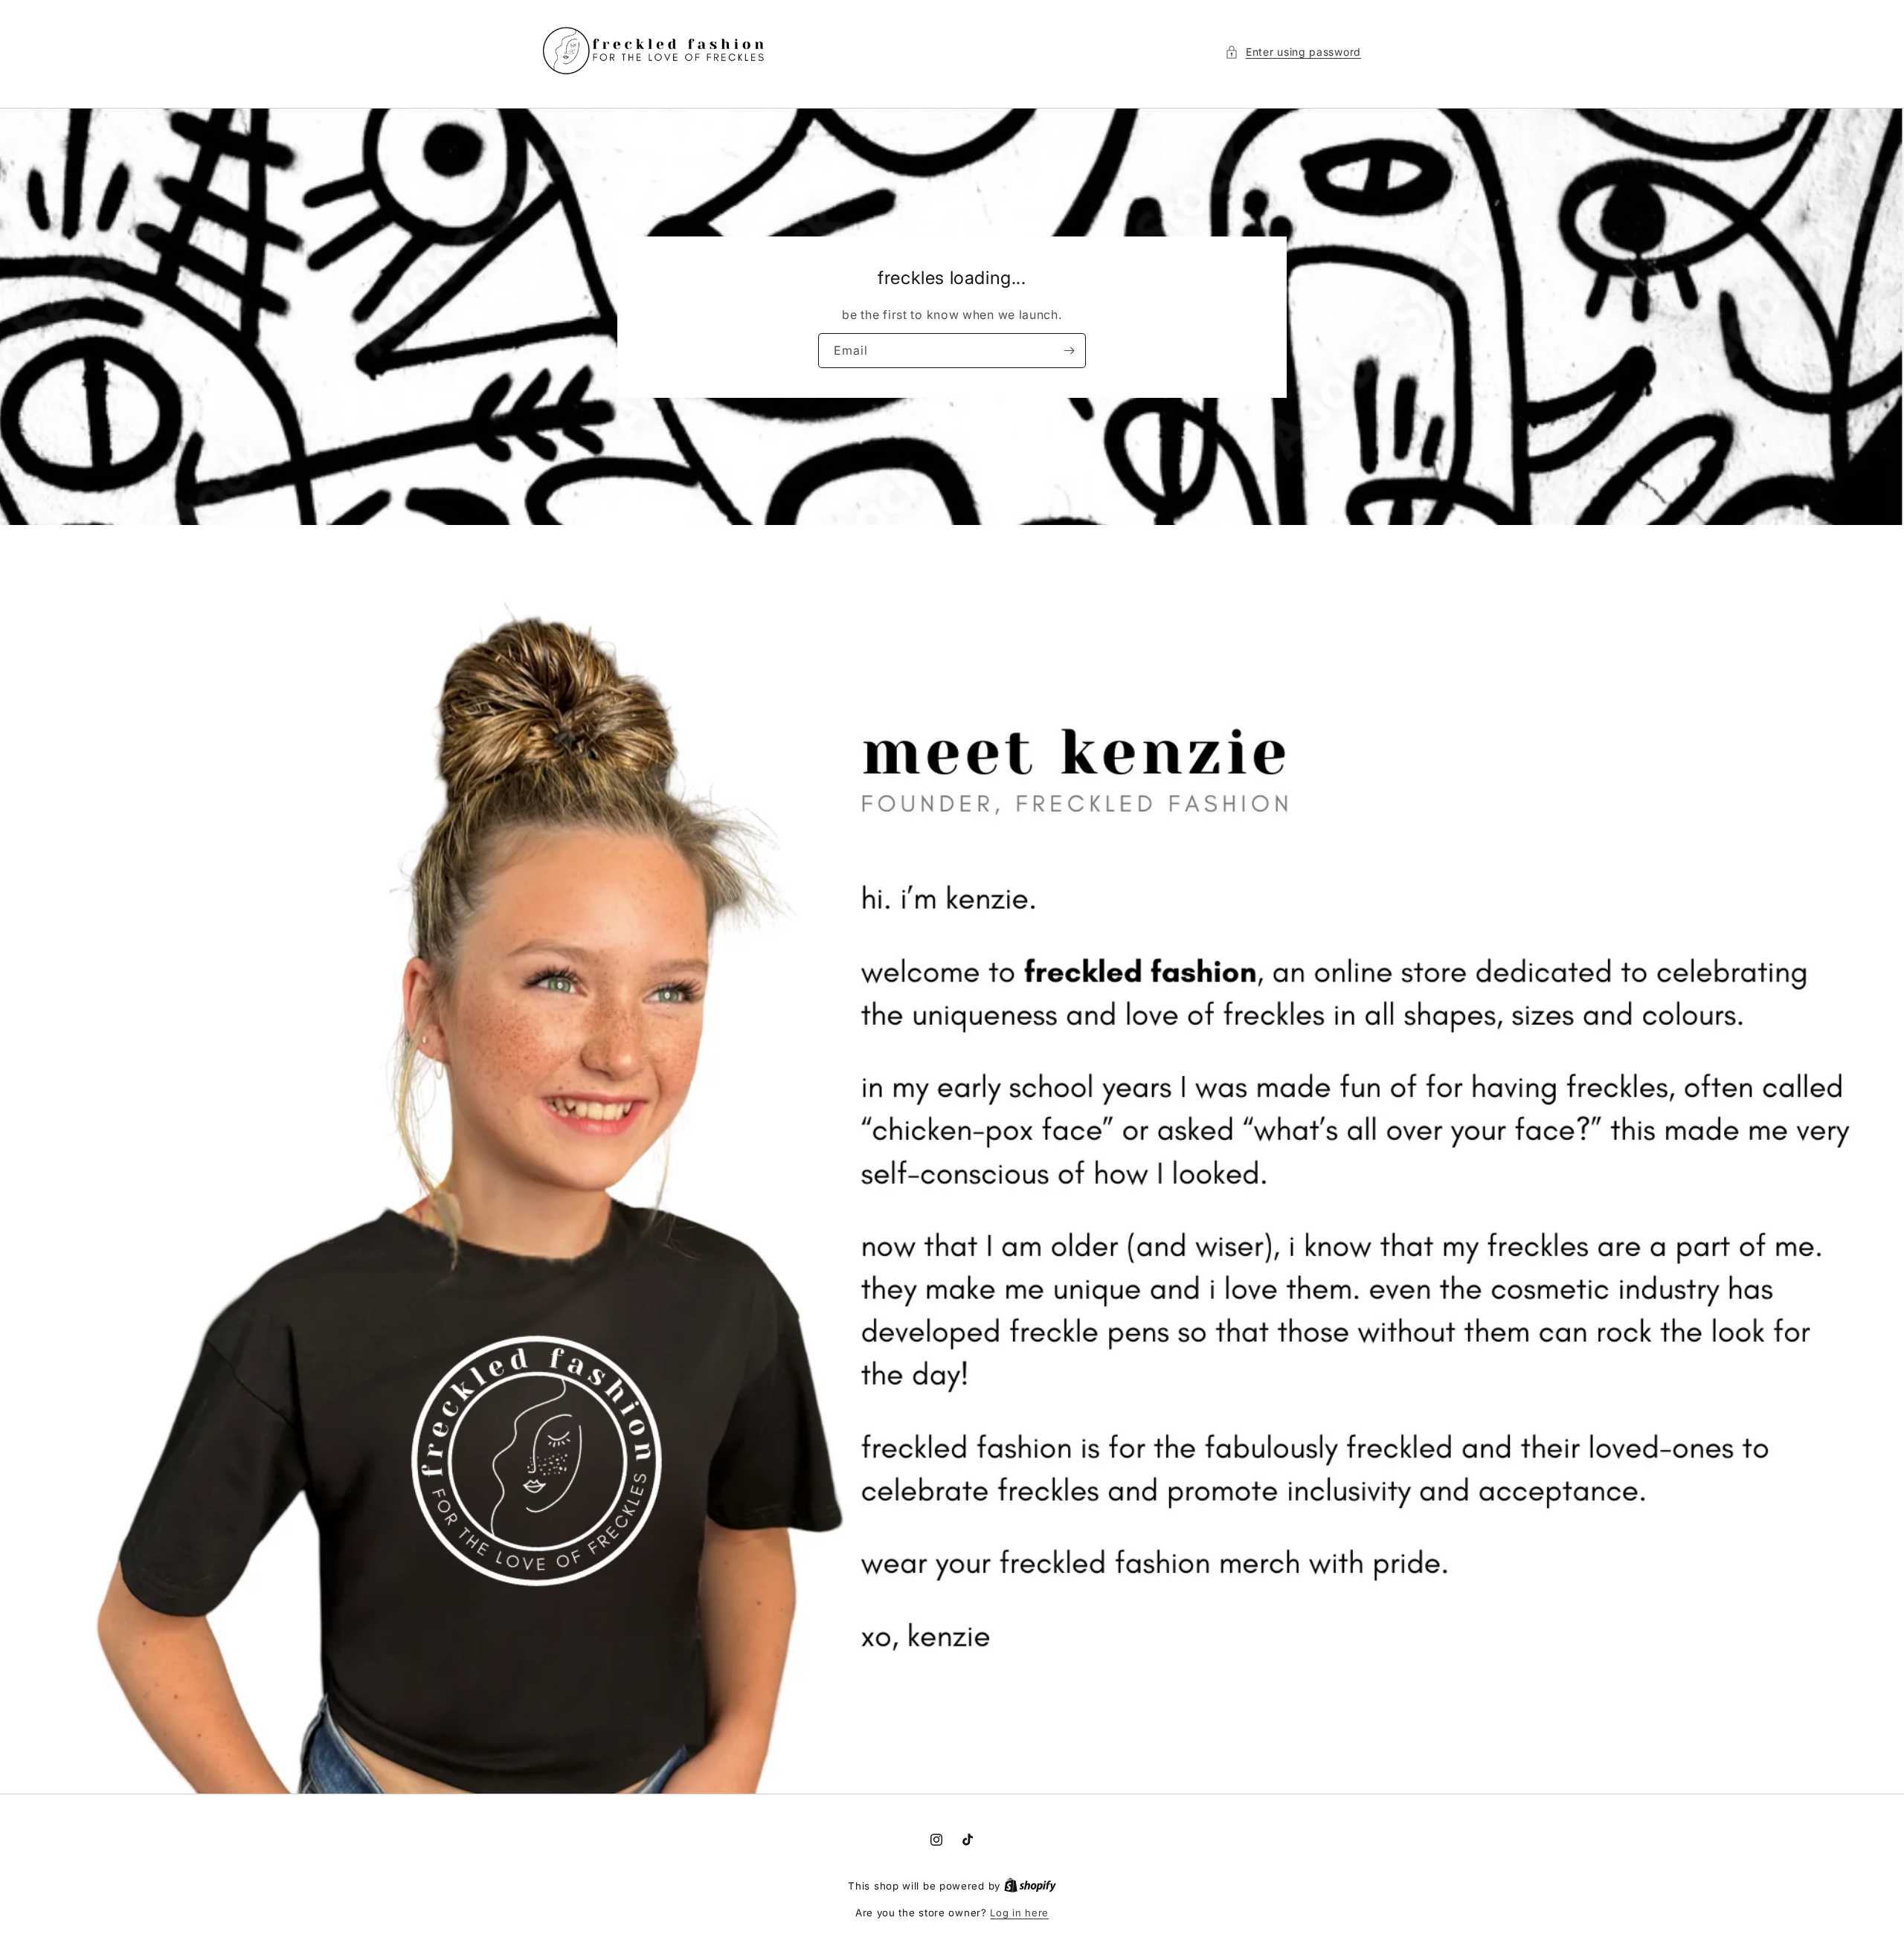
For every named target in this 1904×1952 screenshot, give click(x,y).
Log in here (1019, 1913)
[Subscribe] (1069, 350)
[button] (1293, 52)
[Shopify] (1030, 1886)
